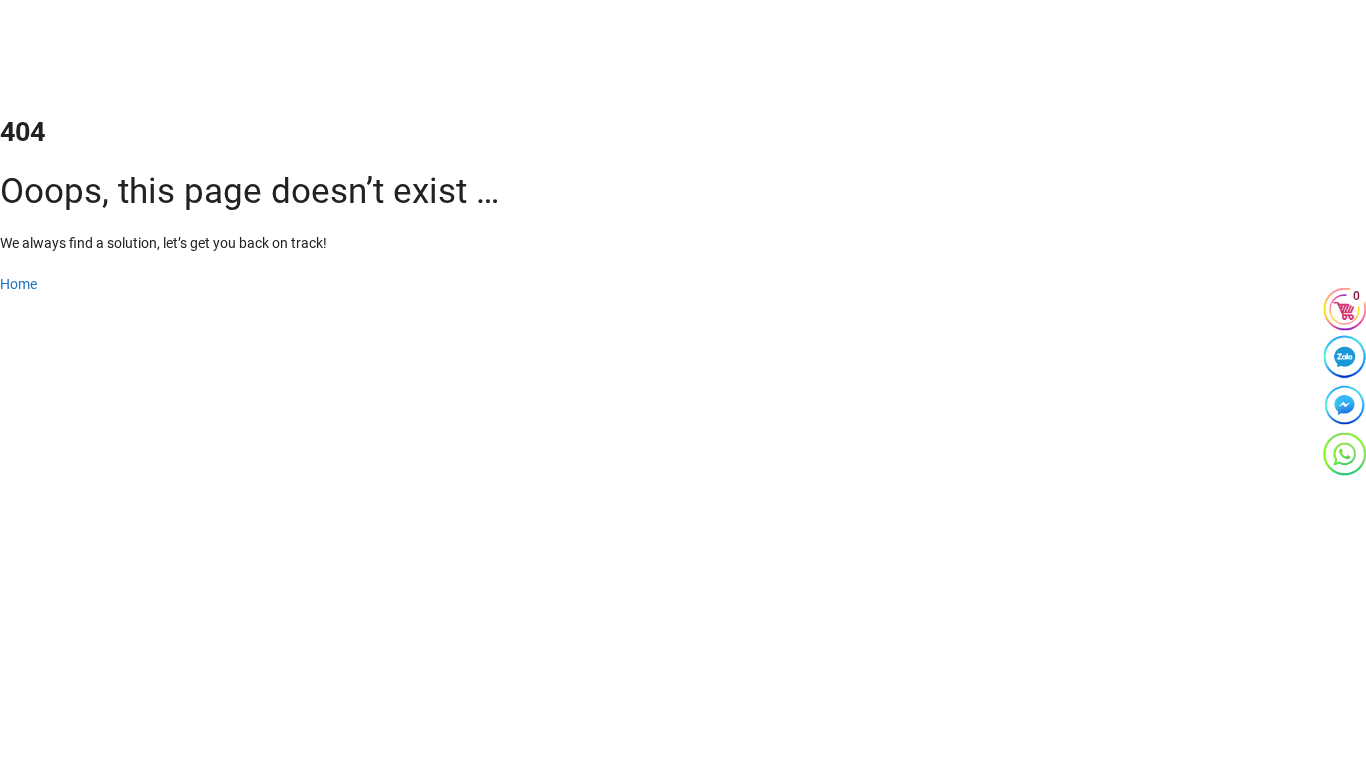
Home (18, 284)
